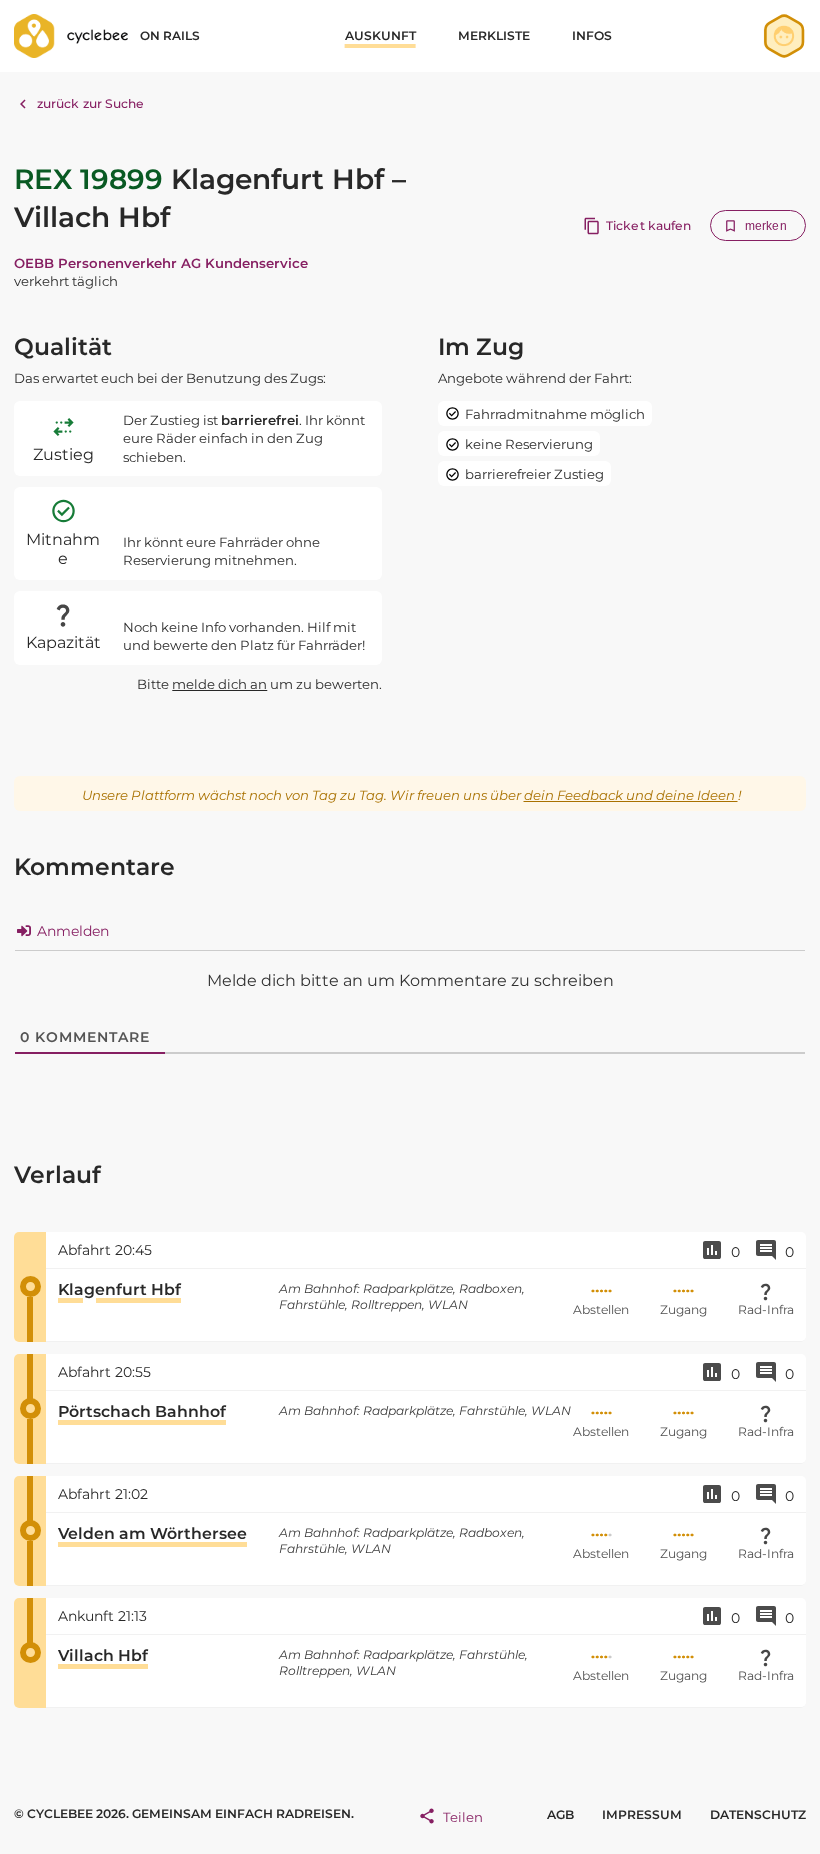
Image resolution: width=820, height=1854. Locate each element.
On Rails (170, 35)
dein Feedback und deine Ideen (631, 795)
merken (766, 226)
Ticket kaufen (648, 225)
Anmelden (71, 931)
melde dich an (219, 684)
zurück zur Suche (91, 103)
